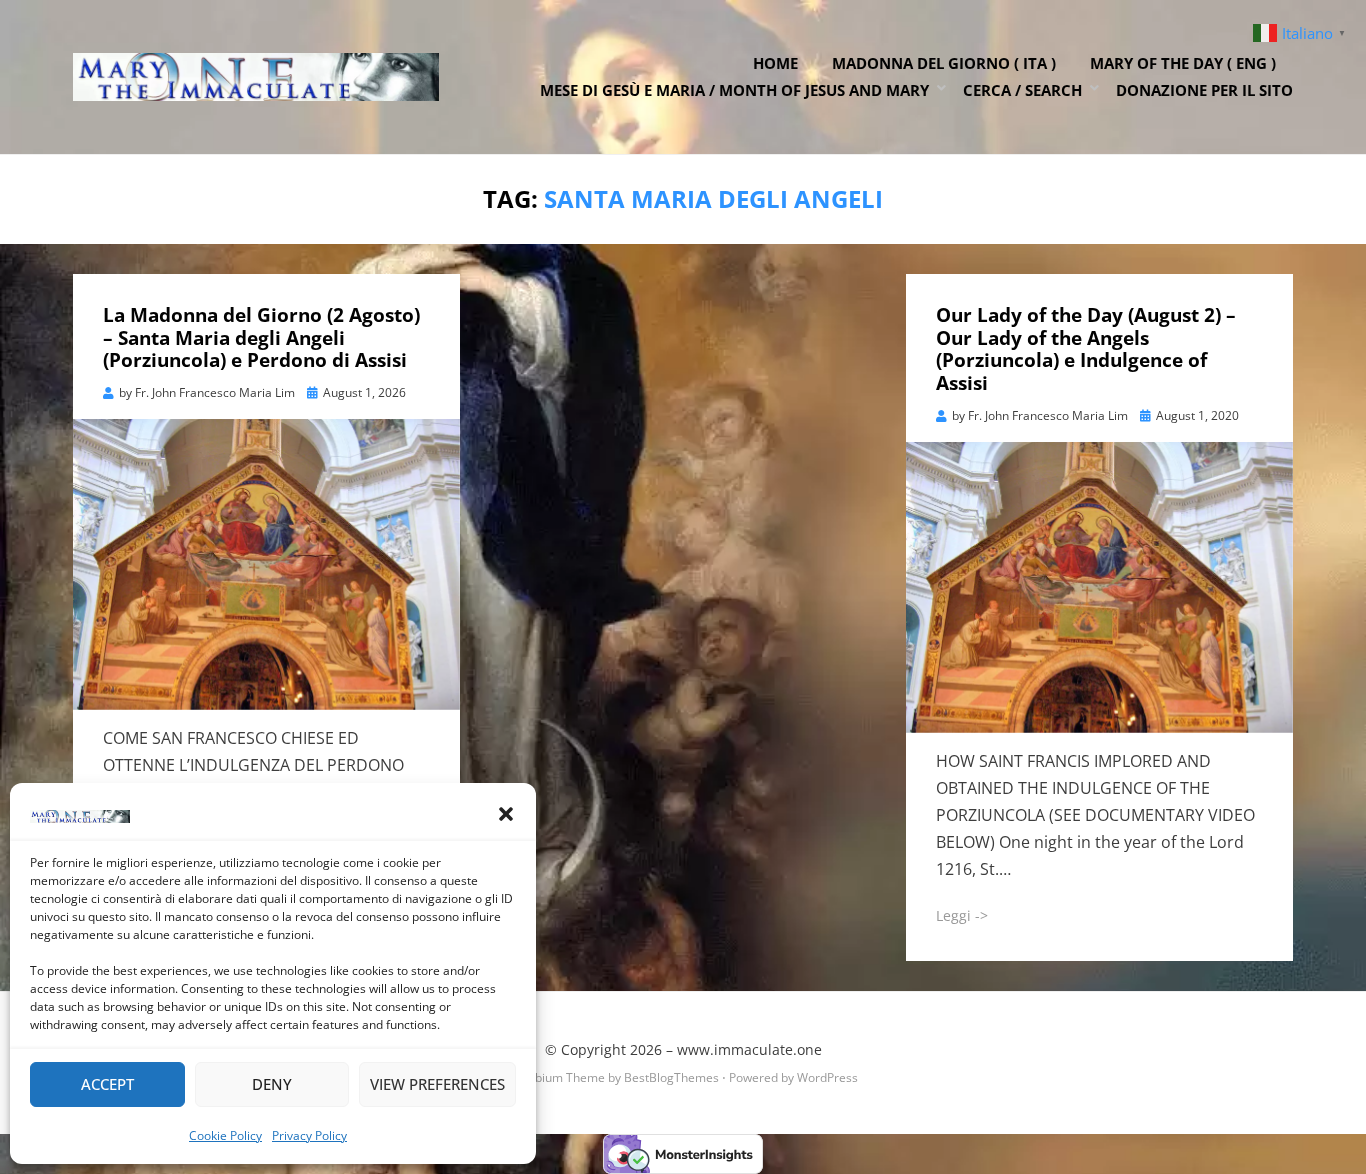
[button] (506, 814)
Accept (107, 1084)
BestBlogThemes (671, 1077)
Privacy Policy (309, 1135)
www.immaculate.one (749, 1049)
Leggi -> (962, 915)
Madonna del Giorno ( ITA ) (944, 63)
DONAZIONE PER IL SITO (1204, 90)
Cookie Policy (225, 1135)
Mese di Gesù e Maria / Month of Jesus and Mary (734, 90)
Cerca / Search (1022, 90)
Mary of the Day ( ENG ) (1183, 63)
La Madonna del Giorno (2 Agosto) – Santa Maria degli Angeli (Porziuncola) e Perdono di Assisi (261, 338)
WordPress (827, 1077)
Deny (272, 1084)
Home (775, 63)
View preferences (437, 1084)
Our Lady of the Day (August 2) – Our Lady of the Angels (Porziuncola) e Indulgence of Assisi (1086, 349)
